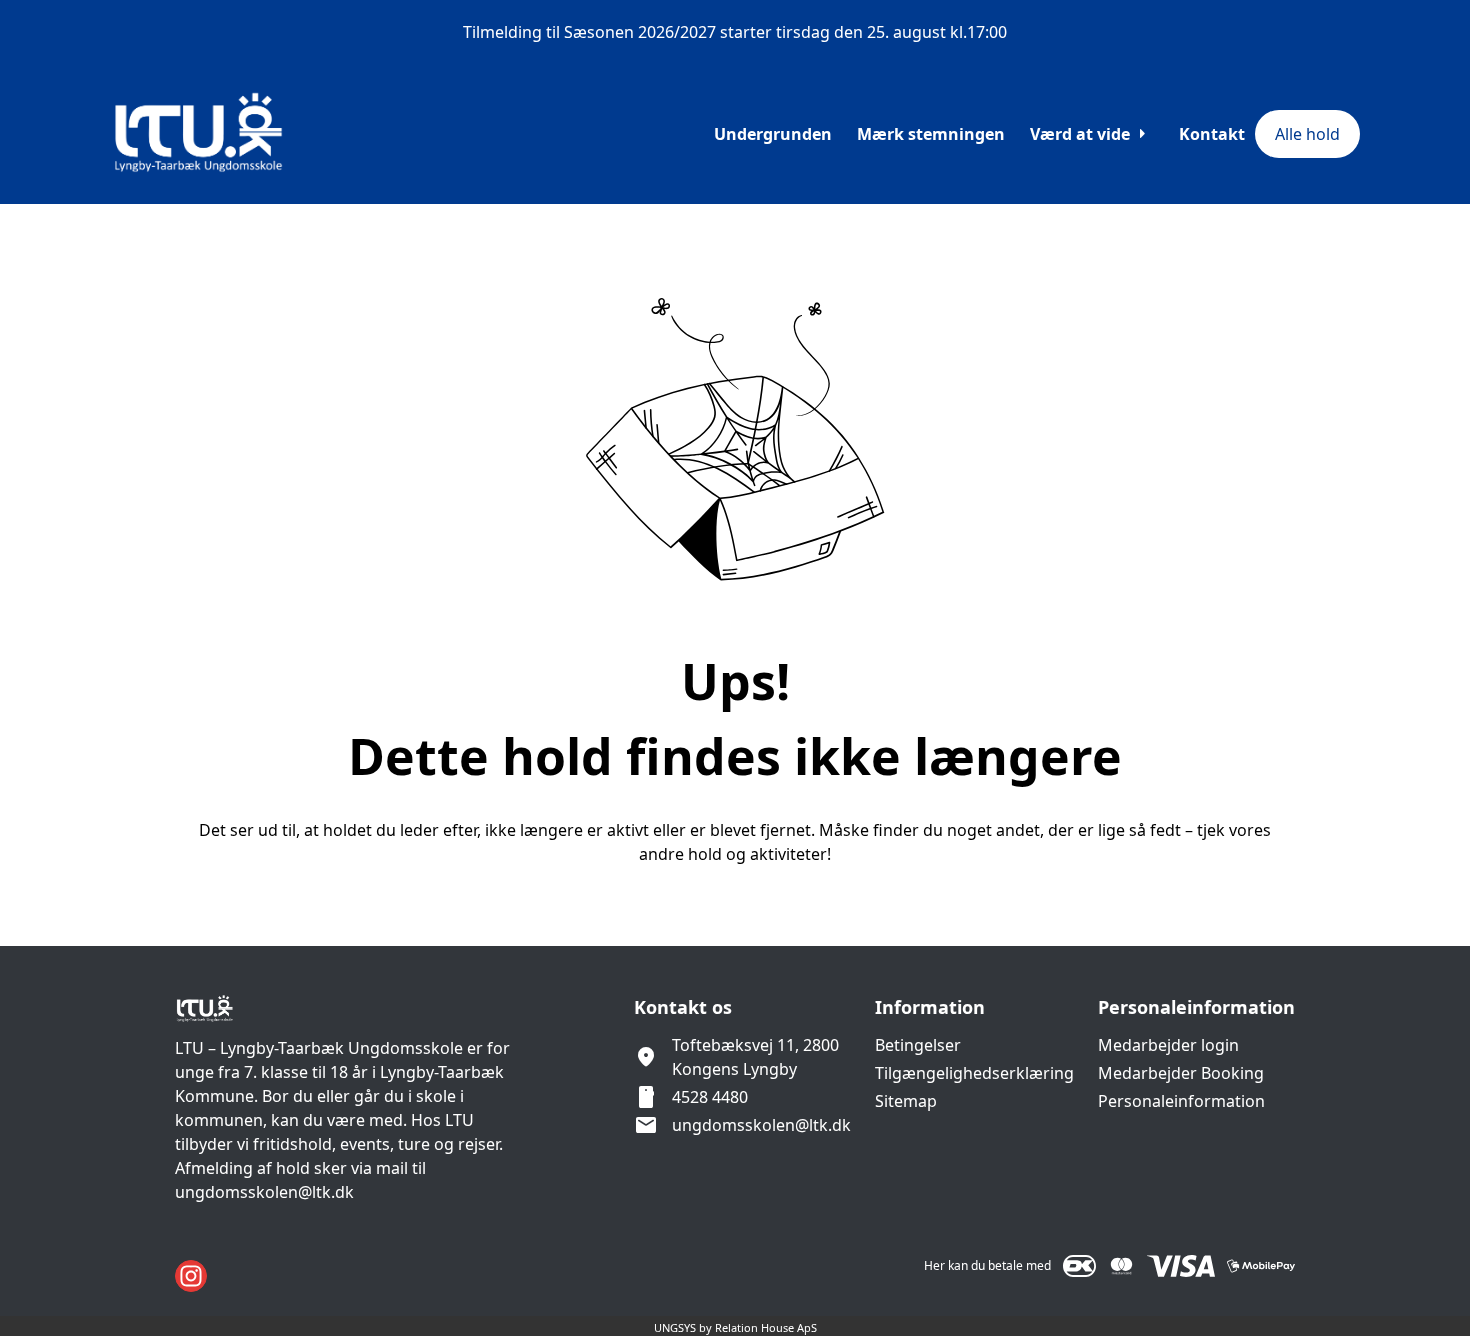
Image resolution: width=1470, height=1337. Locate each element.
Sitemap (906, 1101)
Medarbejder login (1168, 1045)
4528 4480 (710, 1097)
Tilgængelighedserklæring (974, 1073)
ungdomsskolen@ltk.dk (761, 1125)
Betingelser (918, 1045)
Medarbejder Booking (1181, 1073)
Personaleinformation (1181, 1101)
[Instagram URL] (191, 1276)
